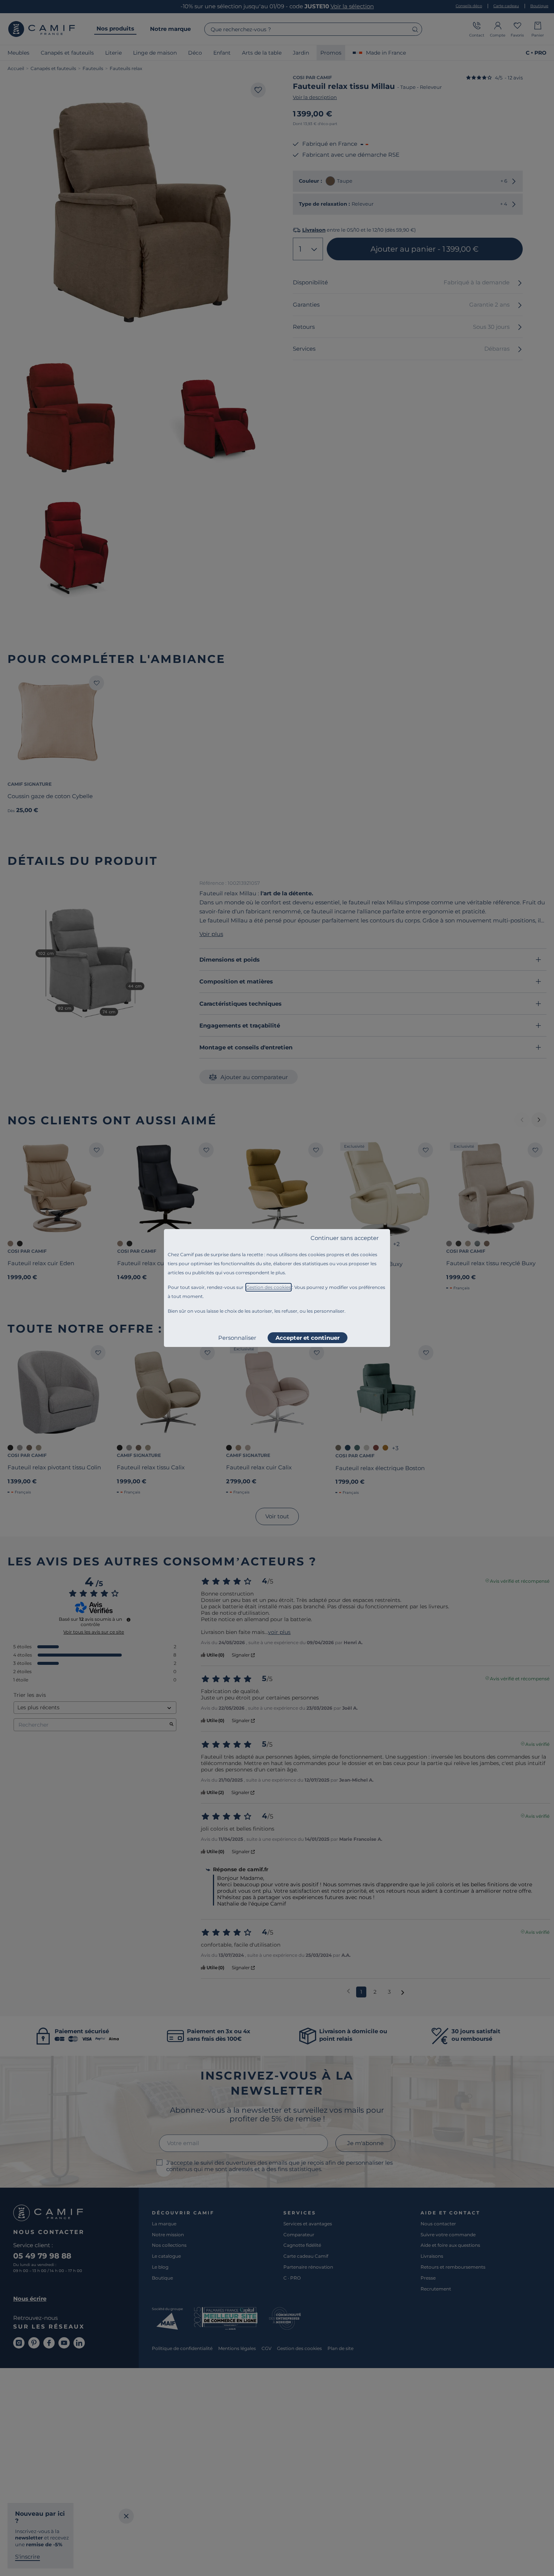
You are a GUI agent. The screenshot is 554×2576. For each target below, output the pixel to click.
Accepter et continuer (308, 1338)
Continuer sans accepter (345, 1238)
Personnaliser (237, 1338)
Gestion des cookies (269, 1287)
